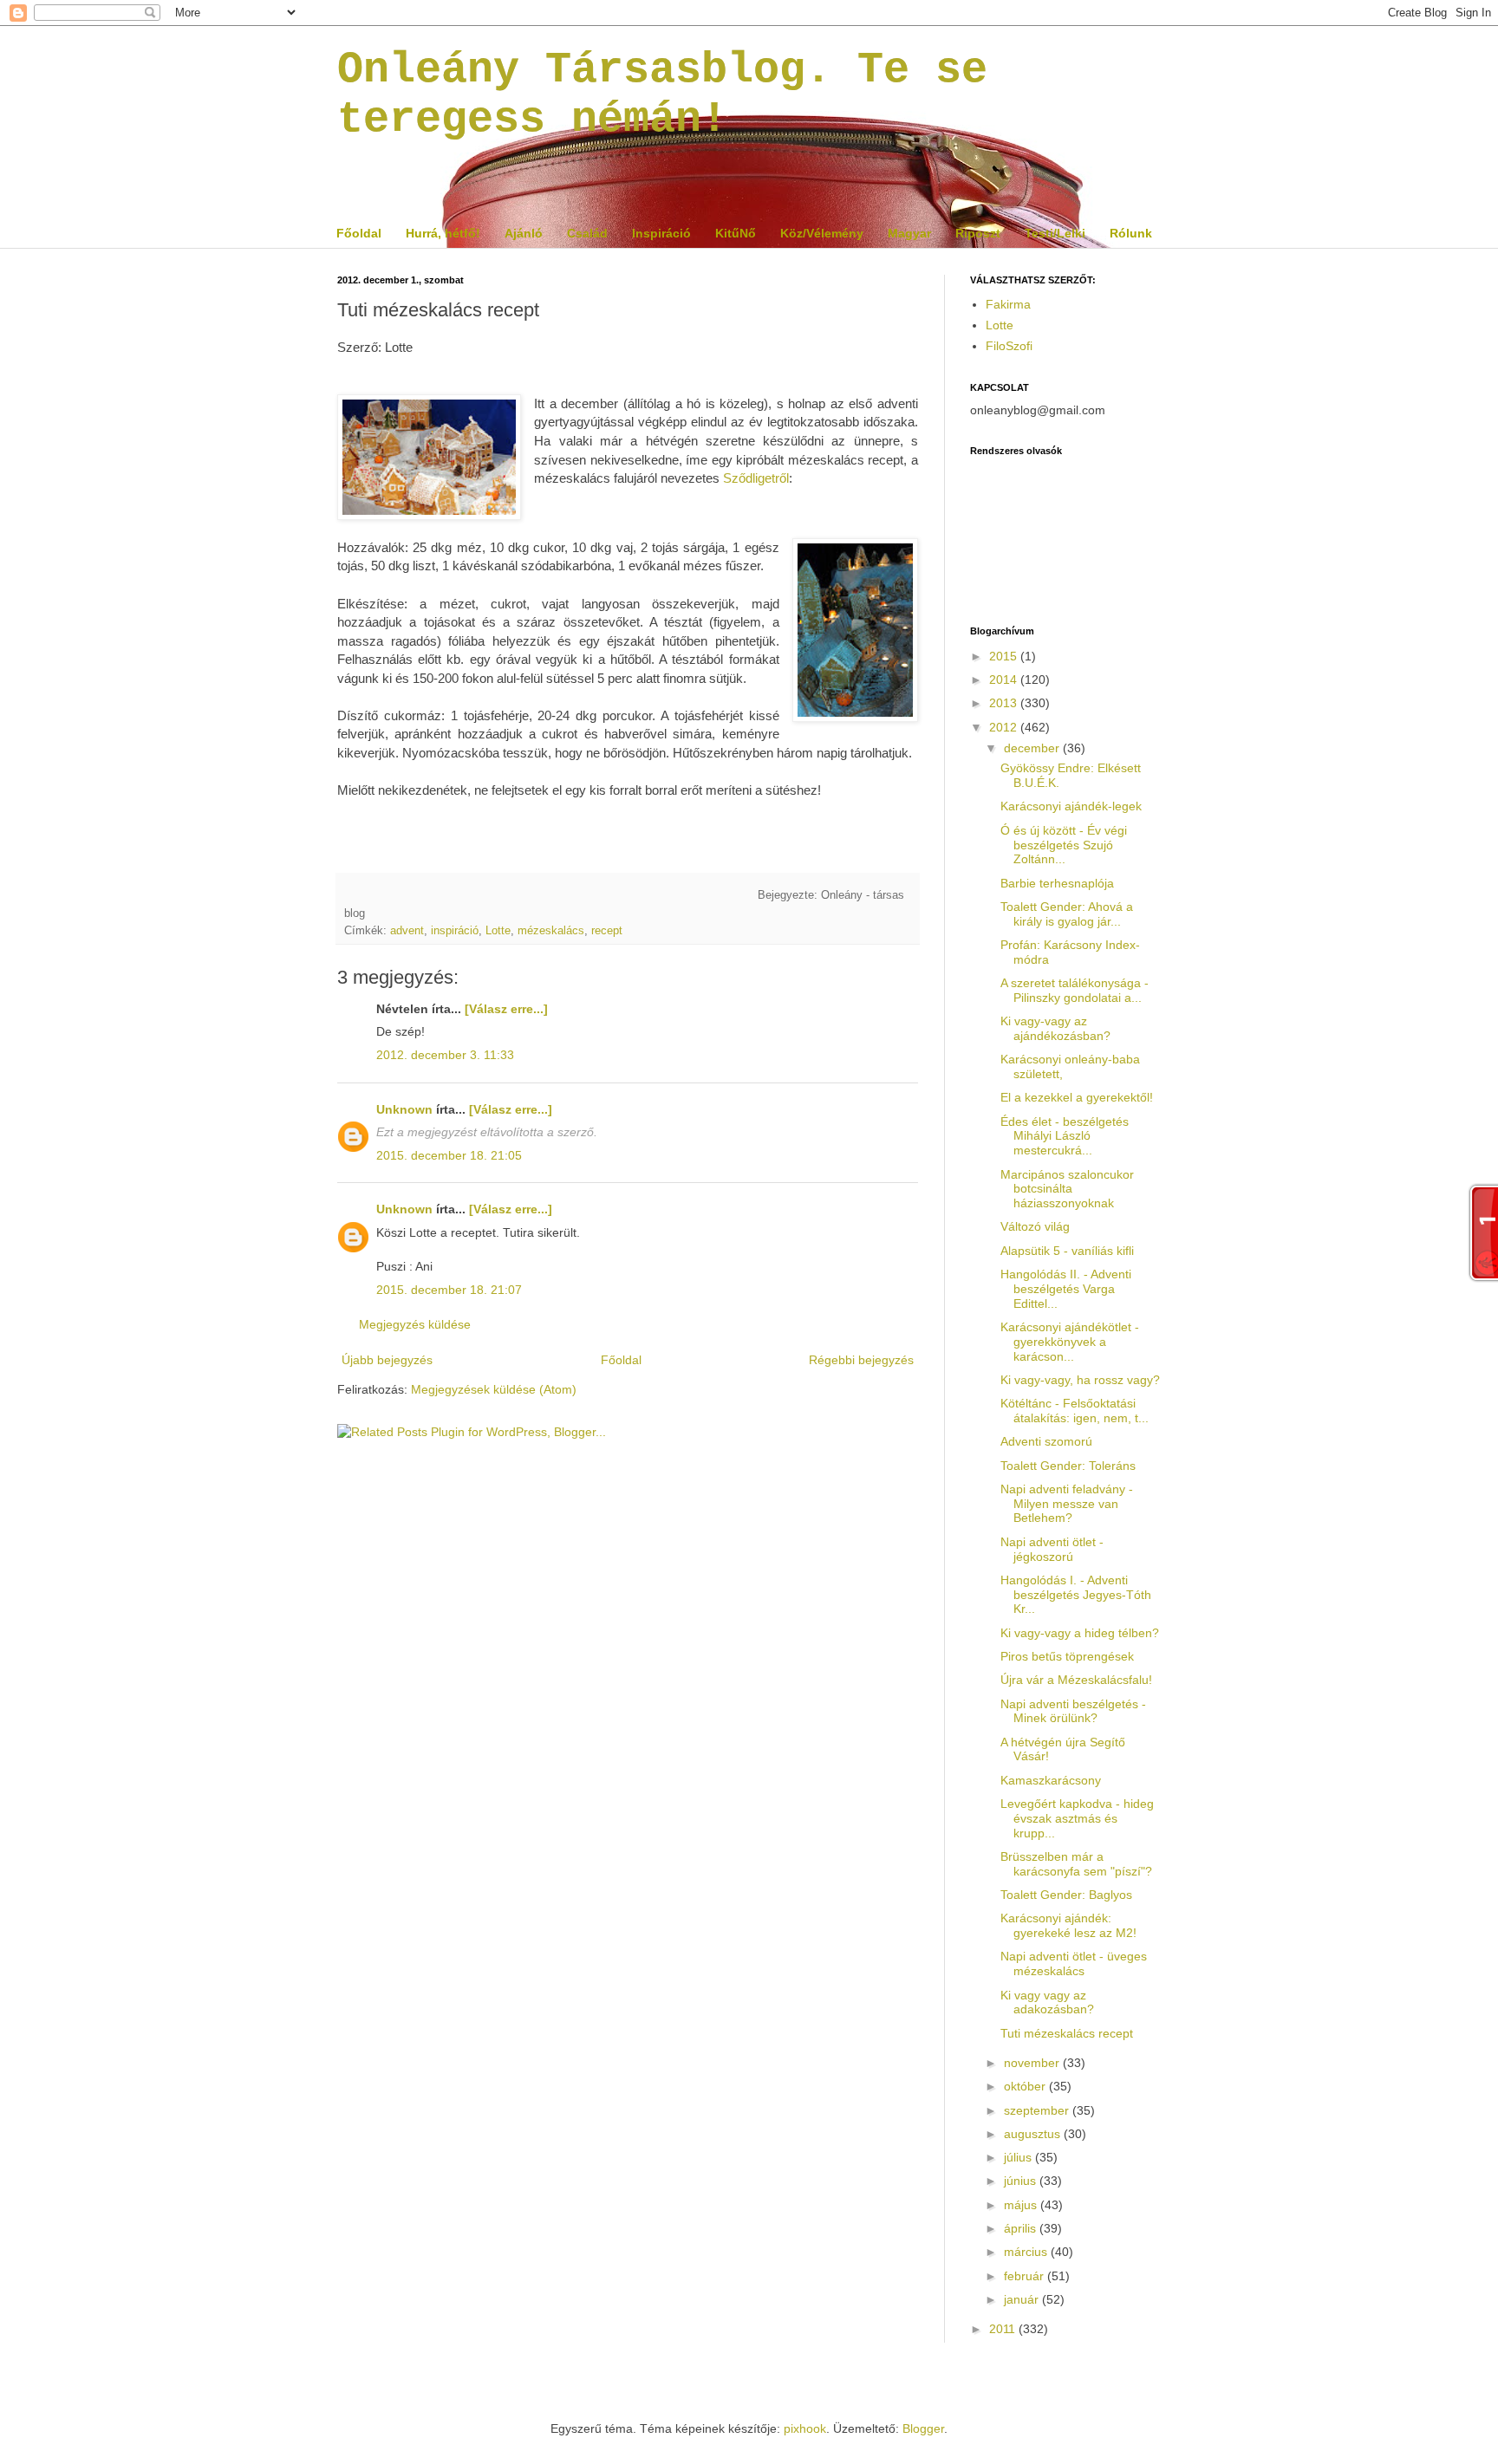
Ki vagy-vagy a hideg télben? (1080, 1633)
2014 (1005, 679)
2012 (1005, 727)
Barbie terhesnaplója (1057, 883)
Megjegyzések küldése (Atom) (494, 1389)
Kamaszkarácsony (1051, 1780)
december (1033, 748)
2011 (1004, 2329)
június (1022, 2181)
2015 (1005, 656)
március (1027, 2252)
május (1022, 2205)
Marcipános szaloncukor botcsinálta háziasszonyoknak (1067, 1189)
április (1022, 2228)
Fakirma (1008, 304)
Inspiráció (661, 233)
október (1026, 2086)
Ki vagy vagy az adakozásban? (1047, 2002)
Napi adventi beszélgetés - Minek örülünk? (1073, 1711)
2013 (1005, 703)
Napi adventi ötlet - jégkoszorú (1052, 1549)
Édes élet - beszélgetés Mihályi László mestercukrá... (1065, 1136)
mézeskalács (551, 931)
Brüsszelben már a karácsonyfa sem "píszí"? (1076, 1864)
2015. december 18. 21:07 (449, 1290)
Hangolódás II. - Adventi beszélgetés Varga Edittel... (1066, 1289)
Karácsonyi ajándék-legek (1071, 806)
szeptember (1038, 2110)
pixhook (805, 2428)
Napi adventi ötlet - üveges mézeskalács (1074, 1963)
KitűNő (736, 233)
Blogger (923, 2428)
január (1023, 2299)
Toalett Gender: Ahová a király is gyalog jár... (1067, 914)
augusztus (1034, 2134)
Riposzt (978, 233)
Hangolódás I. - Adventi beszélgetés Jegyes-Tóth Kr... (1076, 1595)
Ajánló (524, 233)
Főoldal (359, 233)
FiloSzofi (1009, 346)
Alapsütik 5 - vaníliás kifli (1067, 1251)
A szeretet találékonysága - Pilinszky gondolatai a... (1075, 990)
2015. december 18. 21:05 (449, 1155)
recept (607, 931)
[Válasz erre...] (506, 1009)
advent (407, 931)
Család (587, 233)
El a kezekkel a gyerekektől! (1077, 1097)
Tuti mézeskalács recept (1067, 2033)
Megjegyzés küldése (415, 1324)
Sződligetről (756, 478)
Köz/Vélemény (822, 233)
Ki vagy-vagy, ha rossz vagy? (1080, 1380)
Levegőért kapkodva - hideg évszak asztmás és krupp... (1077, 1818)
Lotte (498, 931)
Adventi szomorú (1046, 1441)
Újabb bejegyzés (387, 1360)
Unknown (404, 1109)
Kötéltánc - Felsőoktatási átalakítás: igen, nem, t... (1075, 1411)
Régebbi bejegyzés (861, 1360)
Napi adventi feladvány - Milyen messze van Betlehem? (1067, 1504)
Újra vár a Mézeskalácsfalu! (1076, 1680)
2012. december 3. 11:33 (445, 1055)
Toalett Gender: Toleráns (1068, 1466)
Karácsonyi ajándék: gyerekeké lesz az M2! (1068, 1925)
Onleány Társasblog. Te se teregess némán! (662, 94)
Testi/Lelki (1055, 233)
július (1019, 2157)
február (1026, 2276)
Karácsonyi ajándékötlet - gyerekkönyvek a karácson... (1070, 1342)
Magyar (909, 233)
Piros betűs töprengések (1067, 1656)
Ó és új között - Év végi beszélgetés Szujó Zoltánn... (1064, 845)
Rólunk (1131, 233)
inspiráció (455, 931)
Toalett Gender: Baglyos (1066, 1895)
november (1033, 2063)
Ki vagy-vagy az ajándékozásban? (1055, 1028)
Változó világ (1035, 1226)
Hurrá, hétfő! (443, 233)
